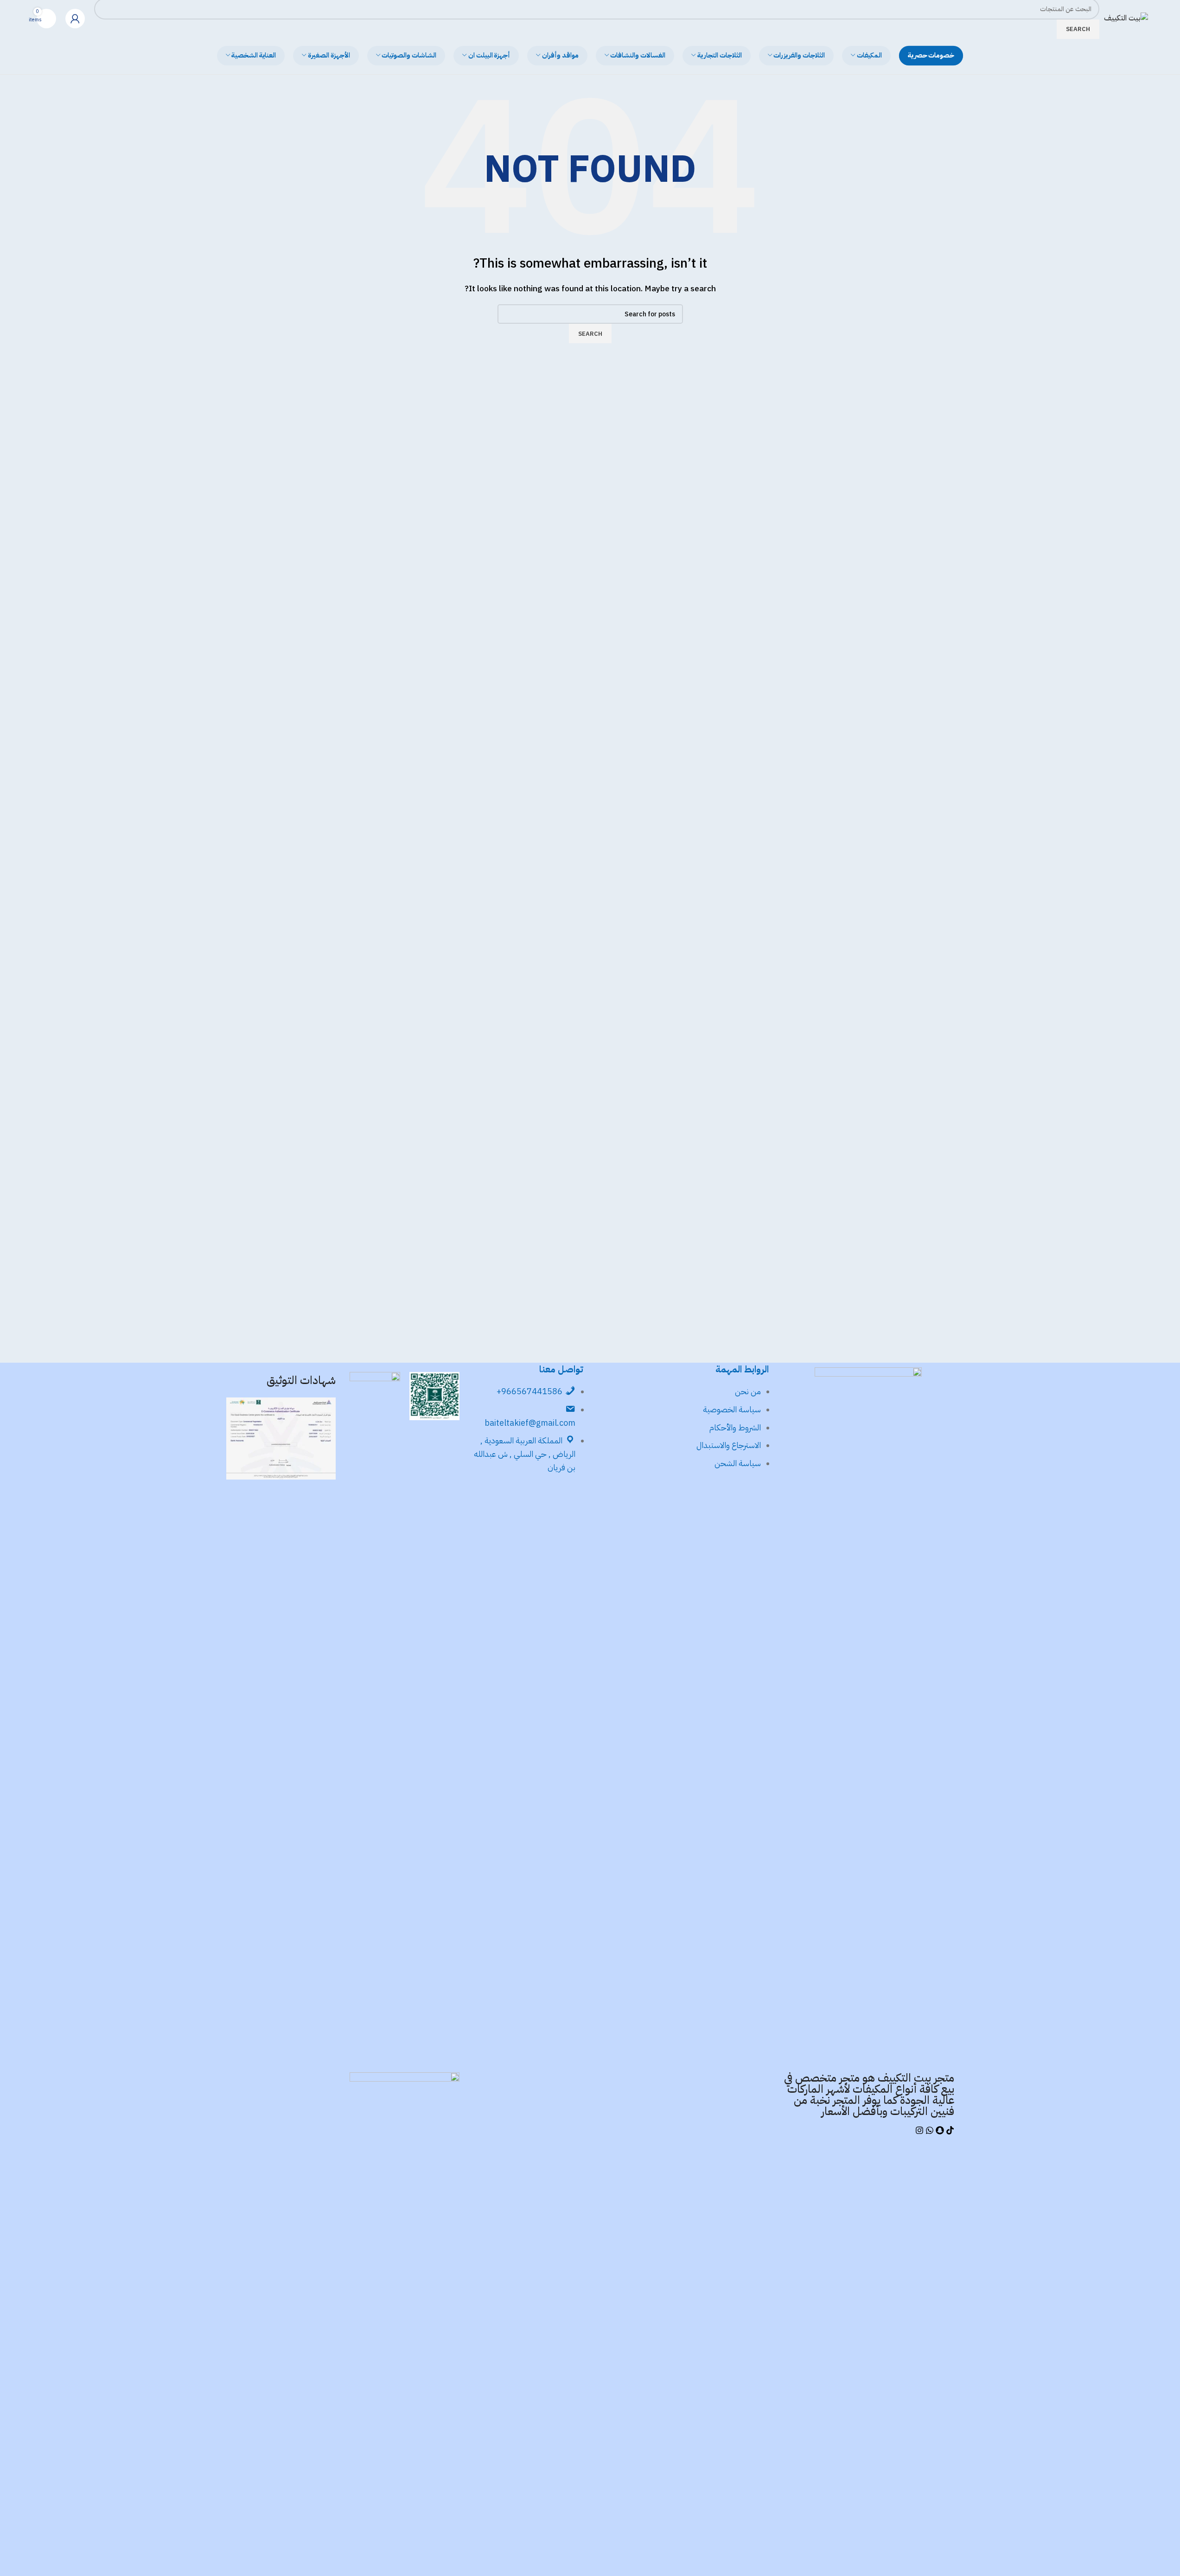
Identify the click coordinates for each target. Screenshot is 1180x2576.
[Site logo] (1126, 18)
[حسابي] (75, 19)
